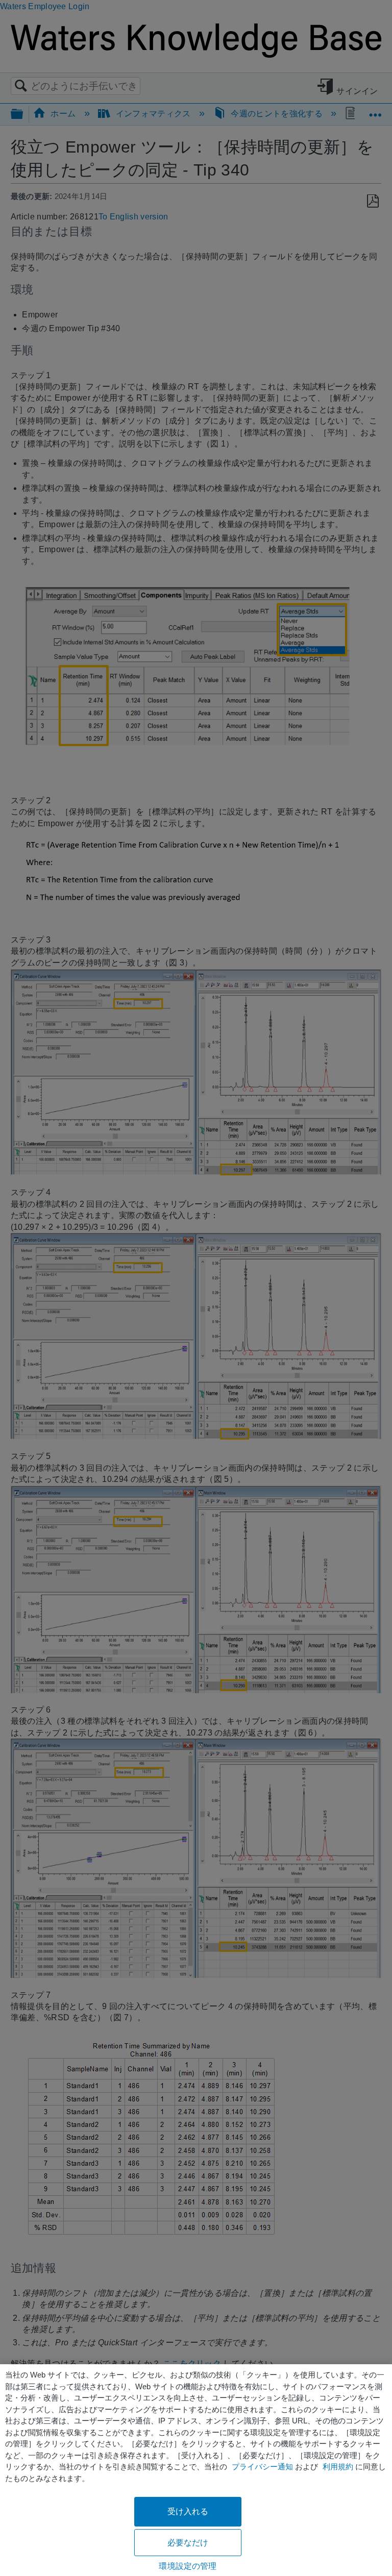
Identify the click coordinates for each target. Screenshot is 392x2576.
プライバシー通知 (262, 2467)
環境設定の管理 (188, 2566)
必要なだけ (188, 2543)
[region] (196, 2470)
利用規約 (338, 2467)
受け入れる (188, 2511)
